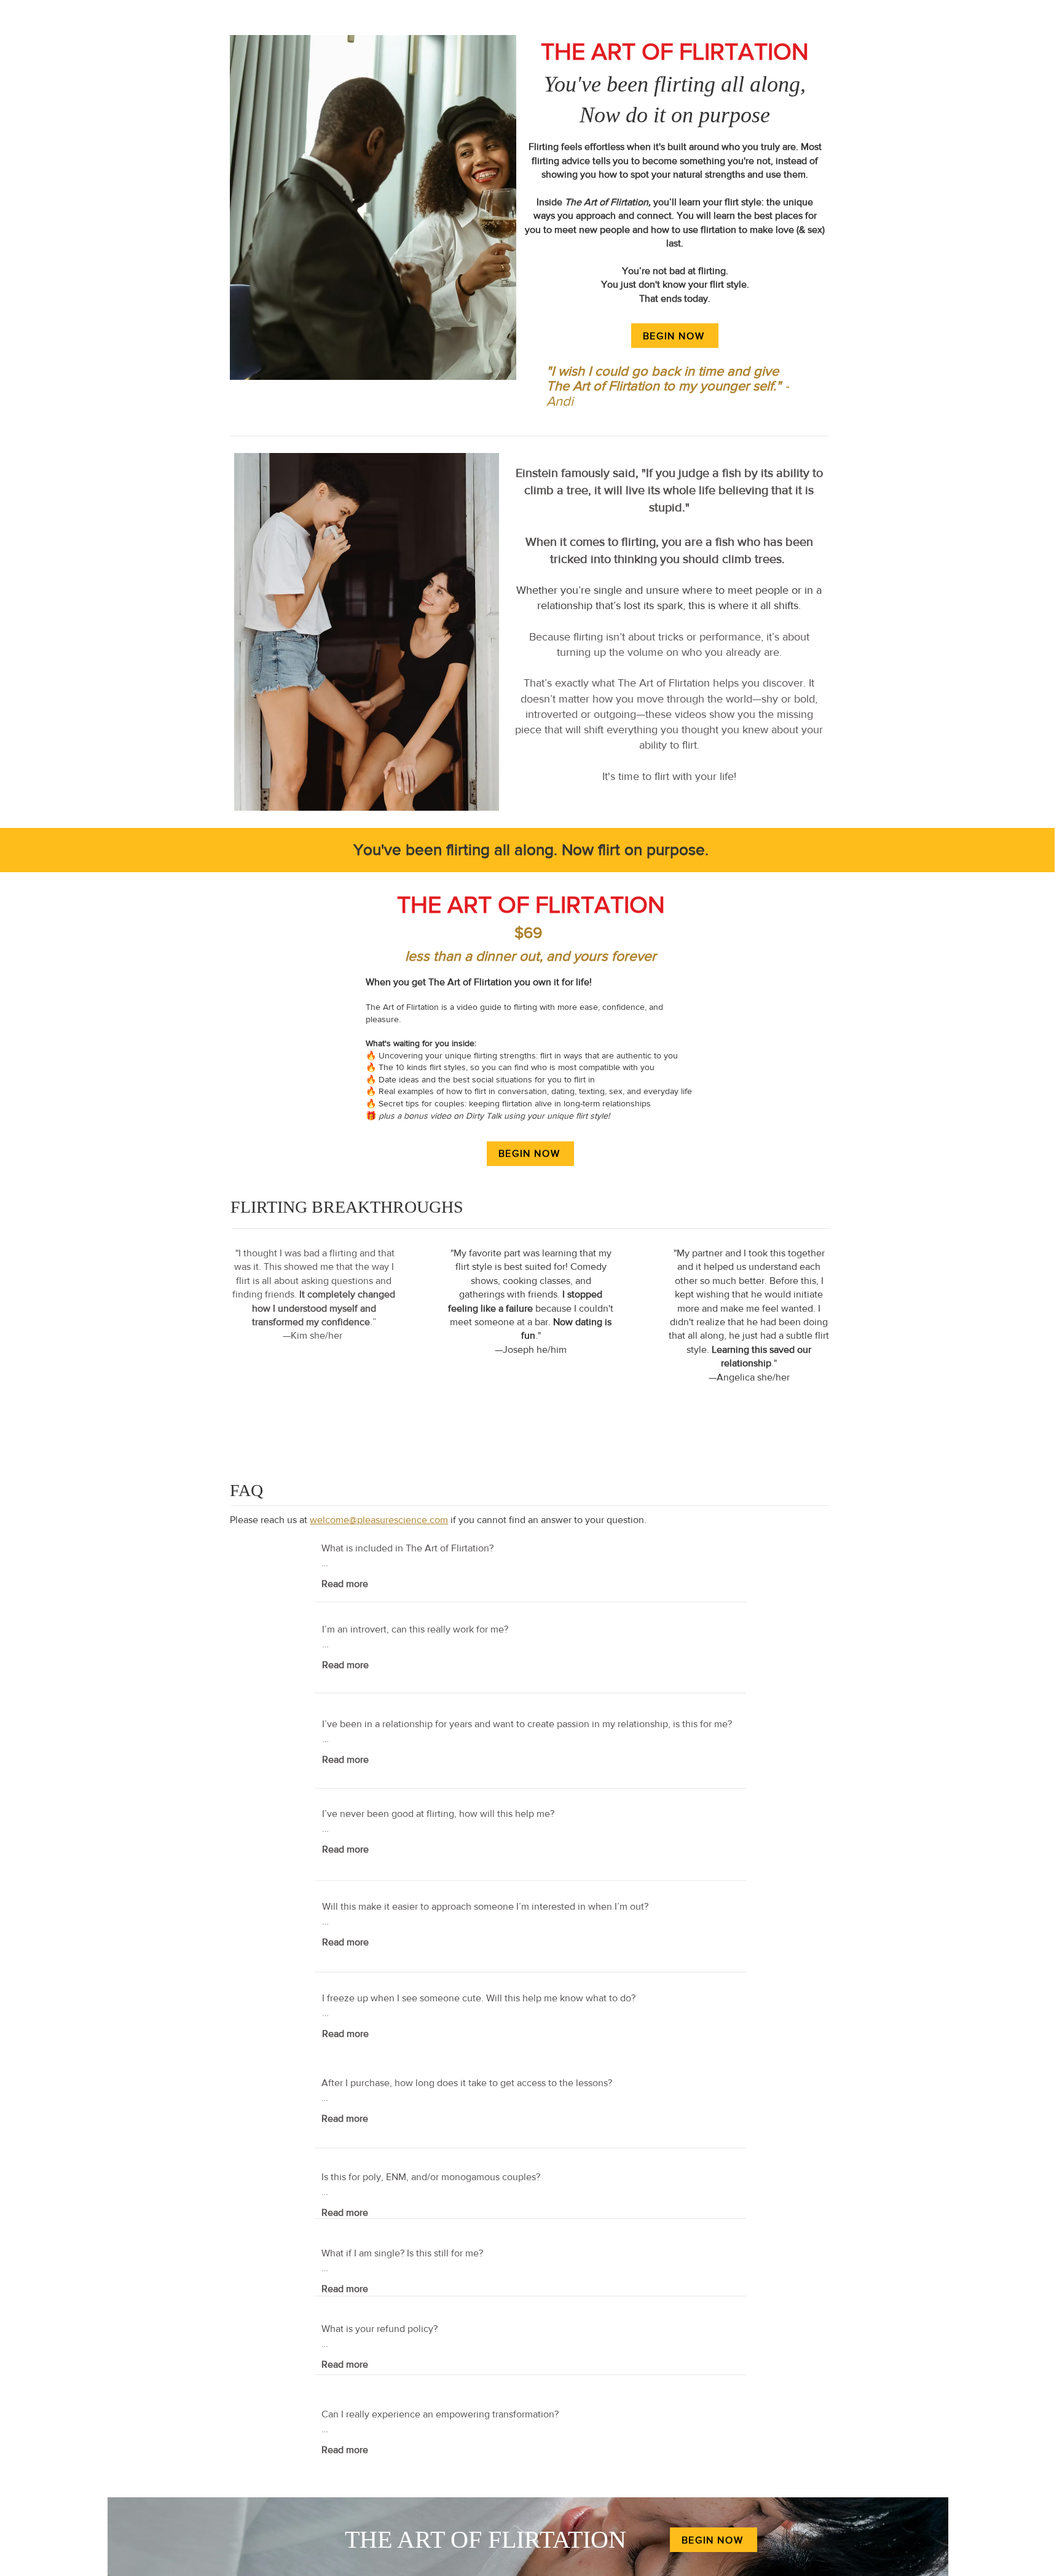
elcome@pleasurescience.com (383, 1520)
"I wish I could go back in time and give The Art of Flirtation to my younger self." (668, 386)
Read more (345, 1584)
